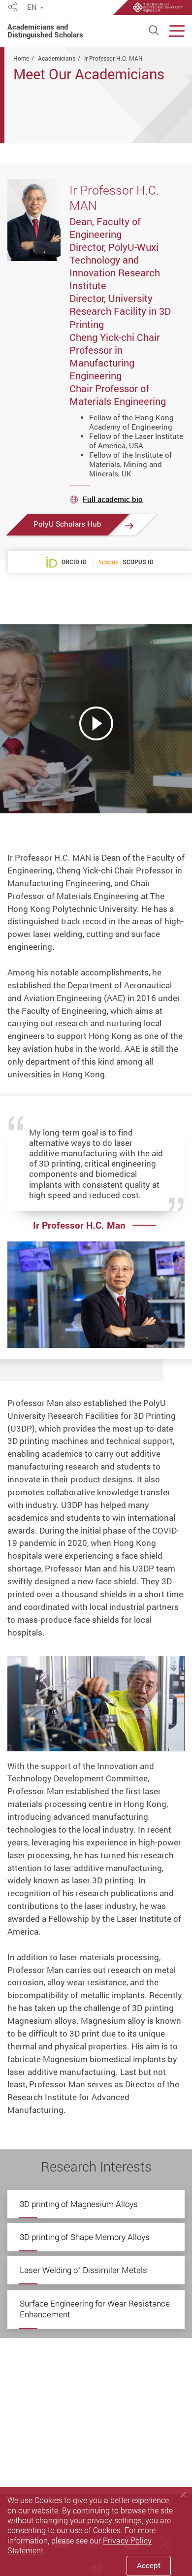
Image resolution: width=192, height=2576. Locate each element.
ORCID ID (74, 562)
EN (32, 8)
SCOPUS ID (138, 562)
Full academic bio (113, 499)
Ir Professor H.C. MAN (113, 58)
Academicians (57, 58)
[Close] (183, 2495)
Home (21, 58)
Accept (149, 2565)
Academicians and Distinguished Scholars (45, 31)
